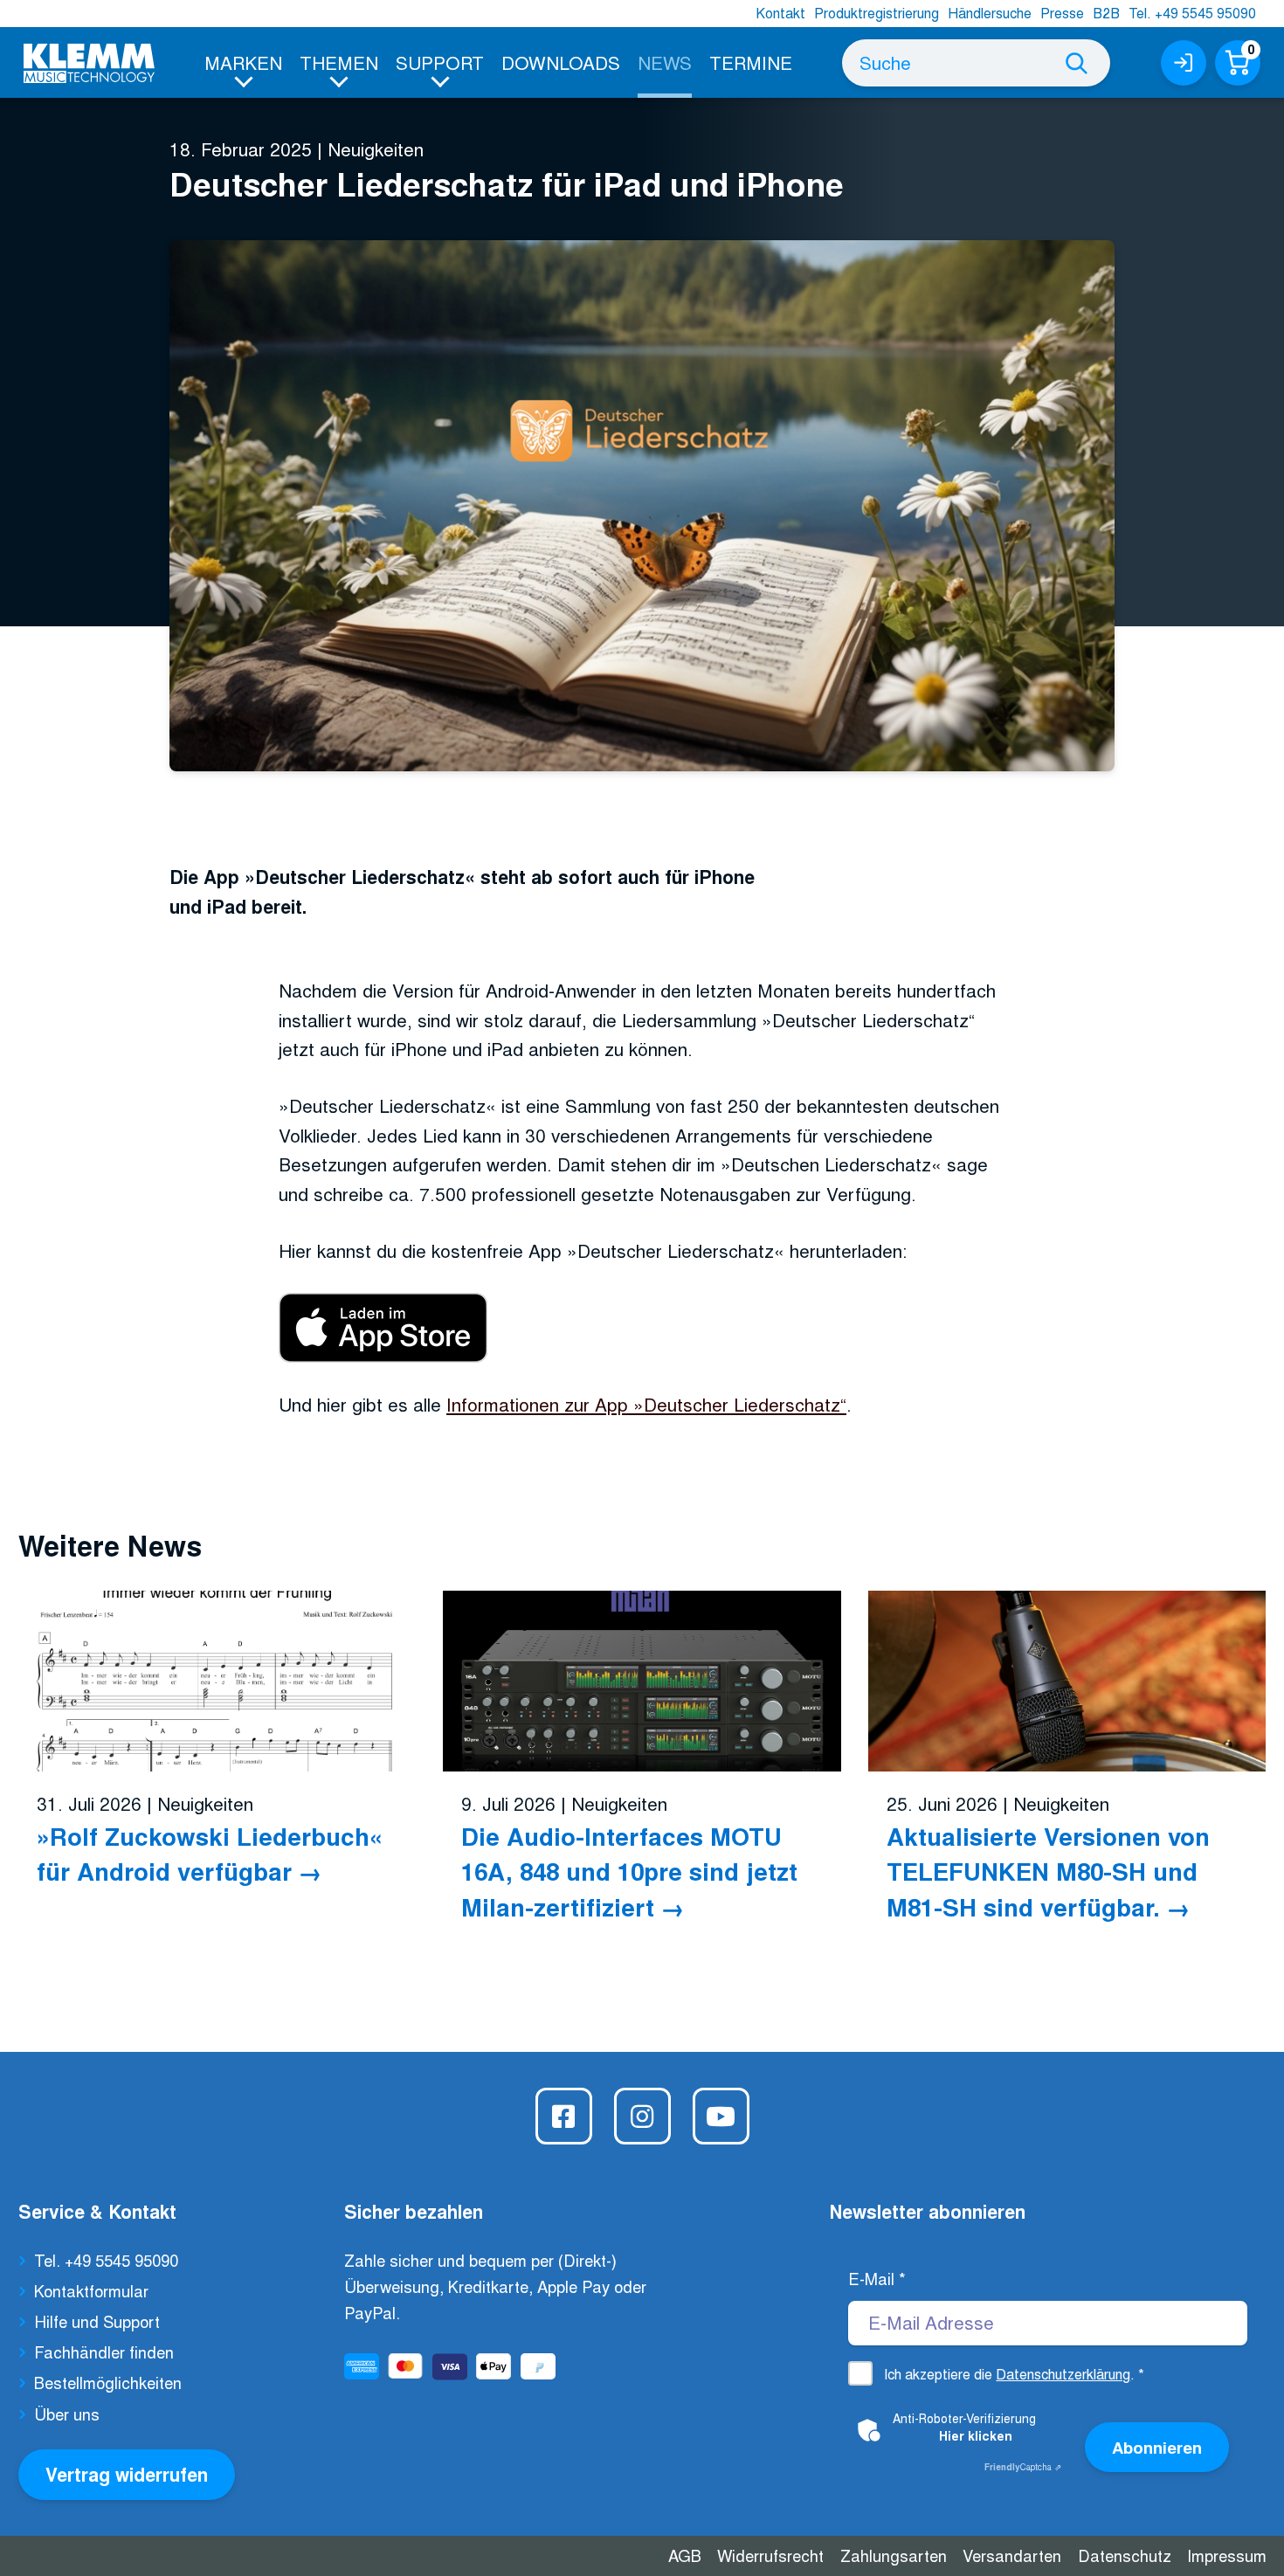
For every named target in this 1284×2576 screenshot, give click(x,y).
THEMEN (339, 62)
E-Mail (877, 2278)
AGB (685, 2555)
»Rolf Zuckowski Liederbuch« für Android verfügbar (210, 1853)
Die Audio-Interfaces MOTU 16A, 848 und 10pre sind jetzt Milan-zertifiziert (629, 1871)
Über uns (67, 2414)
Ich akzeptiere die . (1014, 2374)
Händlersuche (990, 13)
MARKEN (243, 62)
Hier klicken (976, 2435)
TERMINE (751, 62)
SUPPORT (440, 62)
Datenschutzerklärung (1063, 2374)
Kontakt (780, 13)
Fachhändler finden (104, 2352)
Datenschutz (1125, 2555)
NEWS (665, 62)
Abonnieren (1157, 2447)
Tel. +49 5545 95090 (1192, 13)
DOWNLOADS (561, 62)
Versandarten (1012, 2555)
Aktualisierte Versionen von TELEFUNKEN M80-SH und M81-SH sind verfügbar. (1048, 1871)
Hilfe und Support (97, 2321)
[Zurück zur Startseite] (89, 63)
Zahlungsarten (894, 2555)
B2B (1106, 13)
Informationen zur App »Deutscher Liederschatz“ (646, 1404)
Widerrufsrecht (770, 2555)
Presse (1062, 13)
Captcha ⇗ (1023, 2467)
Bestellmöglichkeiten (108, 2382)
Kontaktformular (91, 2290)
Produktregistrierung (877, 13)
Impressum (1227, 2555)
